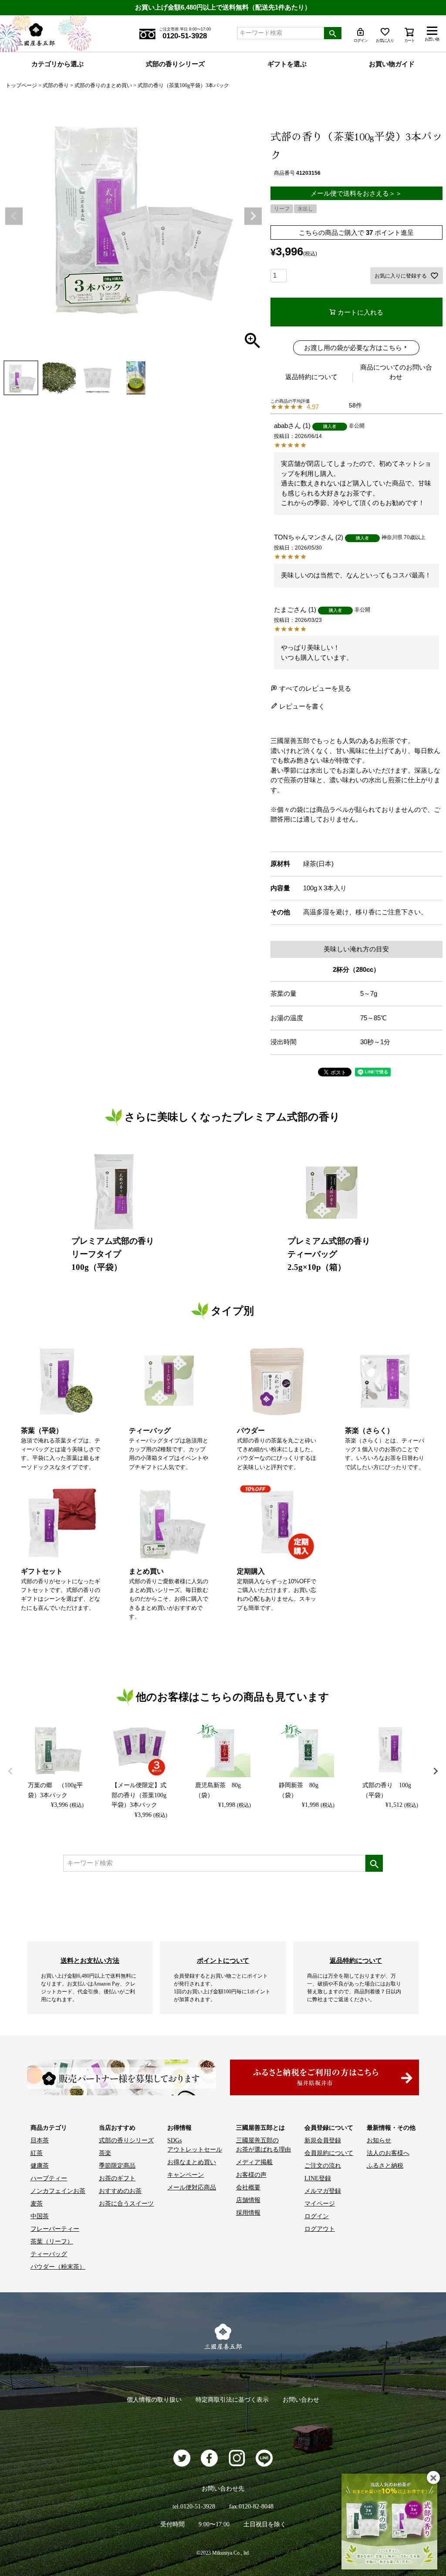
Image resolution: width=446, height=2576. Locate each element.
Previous (14, 216)
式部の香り (56, 85)
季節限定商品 (117, 2166)
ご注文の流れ (323, 2166)
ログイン (317, 2216)
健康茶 (40, 2166)
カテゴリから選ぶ (57, 64)
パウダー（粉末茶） (58, 2267)
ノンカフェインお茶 (58, 2191)
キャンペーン (186, 2175)
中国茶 (40, 2216)
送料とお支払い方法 (90, 1960)
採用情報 (248, 2213)
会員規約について (329, 2153)
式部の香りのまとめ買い (103, 85)
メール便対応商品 (192, 2187)
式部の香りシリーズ (175, 64)
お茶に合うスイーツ (126, 2204)
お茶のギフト (117, 2178)
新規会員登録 (323, 2140)
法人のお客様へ (388, 2153)
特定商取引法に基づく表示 (232, 2400)
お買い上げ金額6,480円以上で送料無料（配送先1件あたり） (223, 7)
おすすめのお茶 (120, 2191)
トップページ (21, 85)
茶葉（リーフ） (52, 2242)
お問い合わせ (301, 2400)
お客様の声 (251, 2175)
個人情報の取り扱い (154, 2400)
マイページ (320, 2204)
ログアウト (320, 2229)
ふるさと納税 (385, 2166)
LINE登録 (318, 2178)
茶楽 (105, 2153)
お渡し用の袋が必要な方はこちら (353, 348)
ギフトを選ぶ (287, 64)
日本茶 (40, 2140)
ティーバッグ (49, 2254)
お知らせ (379, 2140)
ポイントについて (223, 1960)
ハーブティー (49, 2178)
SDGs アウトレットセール (195, 2145)
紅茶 (37, 2153)
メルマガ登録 (323, 2191)
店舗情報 (248, 2200)
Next (253, 216)
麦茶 (37, 2204)
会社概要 (248, 2187)
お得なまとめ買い (192, 2162)
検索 (333, 33)
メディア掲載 (254, 2162)
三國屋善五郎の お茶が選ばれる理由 (264, 2145)
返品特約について (311, 377)
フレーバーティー (55, 2229)
